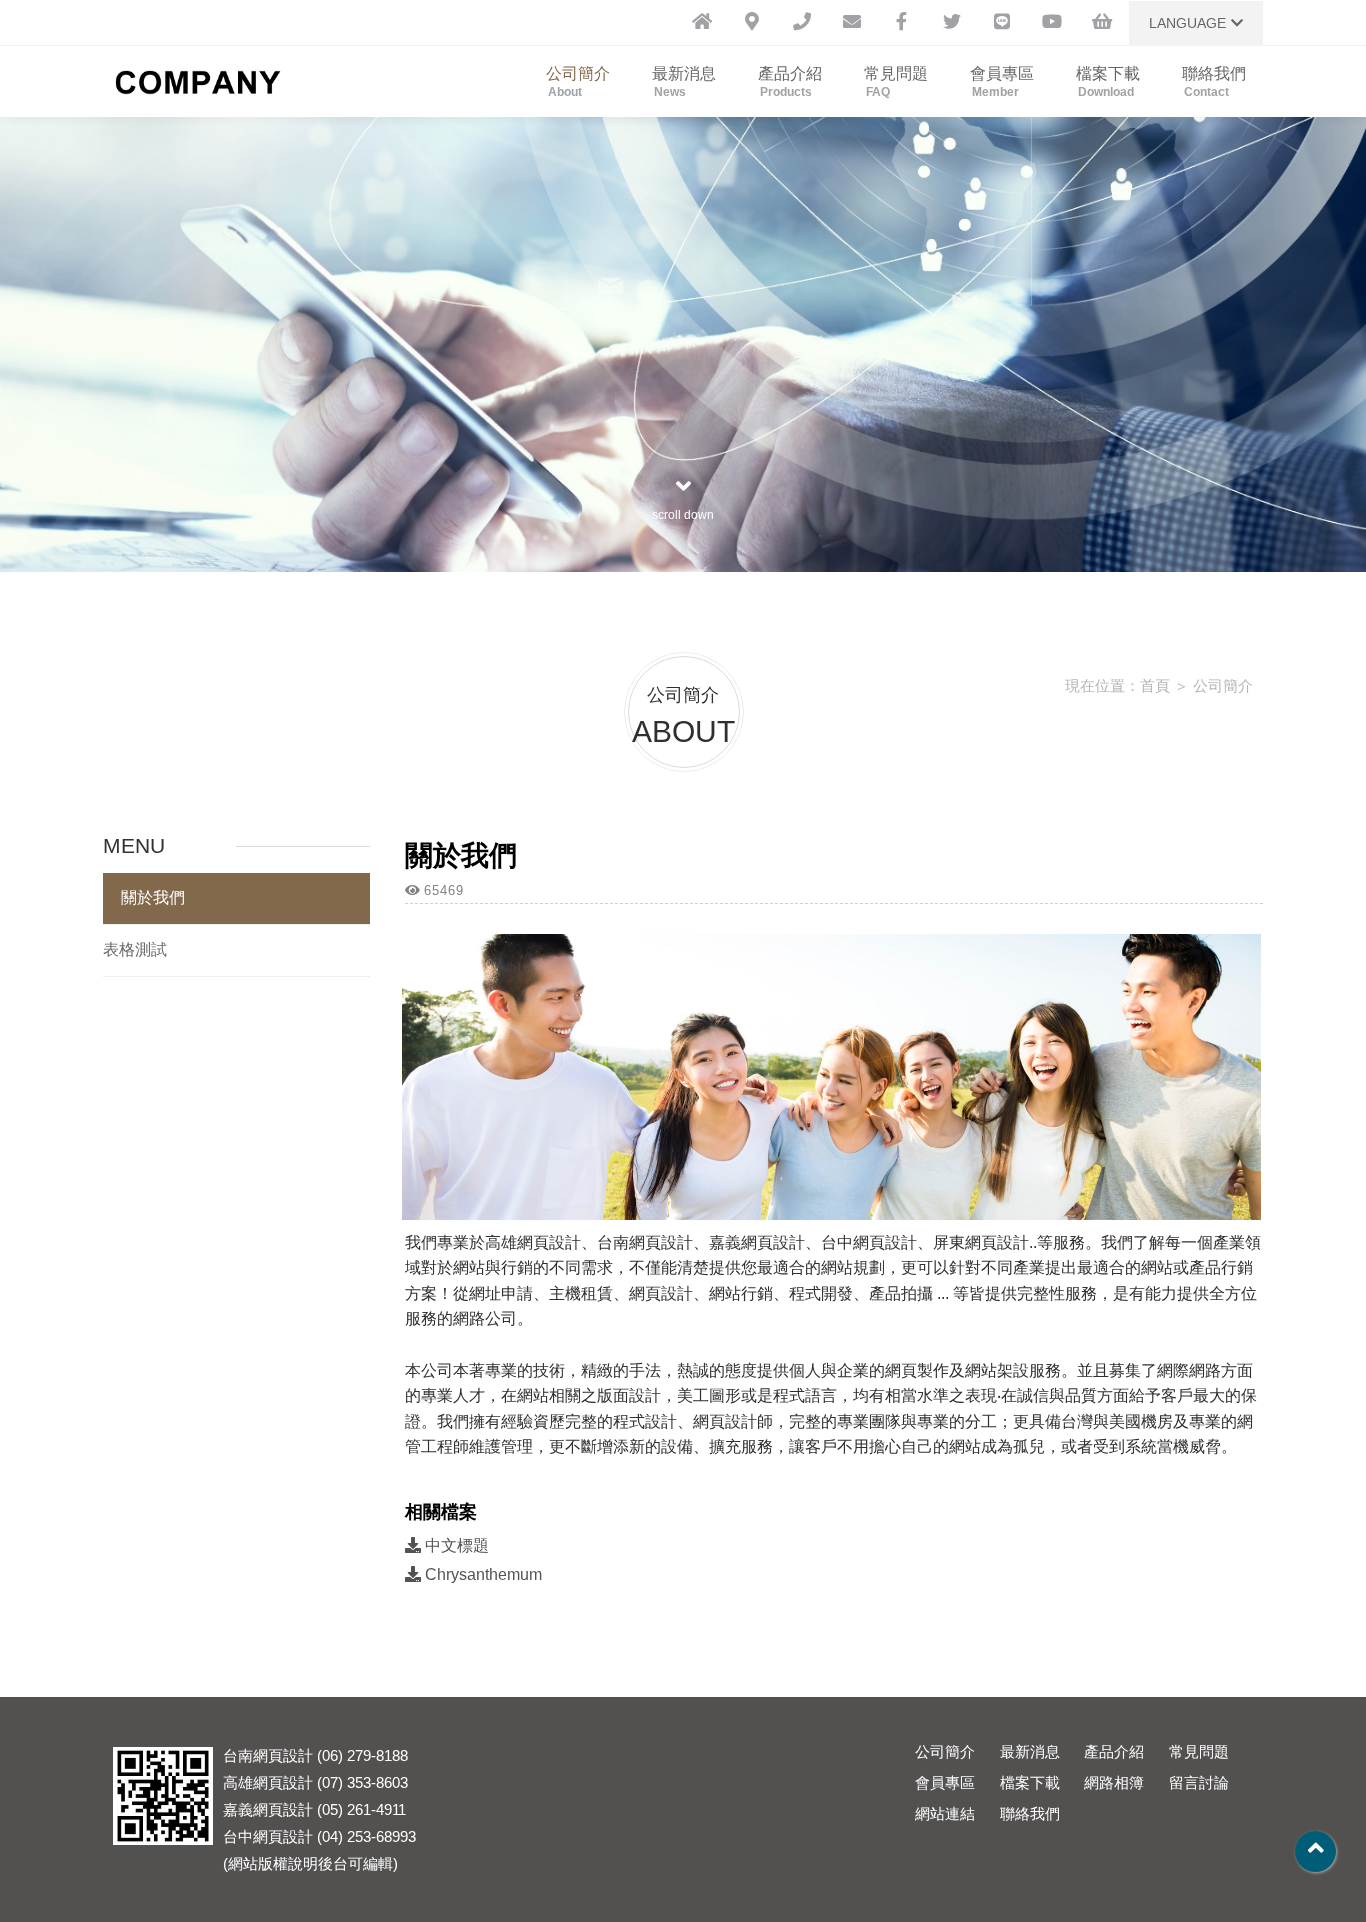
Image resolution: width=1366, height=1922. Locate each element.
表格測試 (135, 949)
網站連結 (945, 1813)
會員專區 (1002, 82)
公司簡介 (578, 82)
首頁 (1155, 685)
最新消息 (684, 82)
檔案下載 (1108, 82)
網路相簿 (1114, 1782)
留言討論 (1199, 1782)
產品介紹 (790, 82)
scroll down (683, 515)
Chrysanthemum (481, 1574)
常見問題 (896, 82)
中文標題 (455, 1545)
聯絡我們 (1214, 82)
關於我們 (153, 897)
